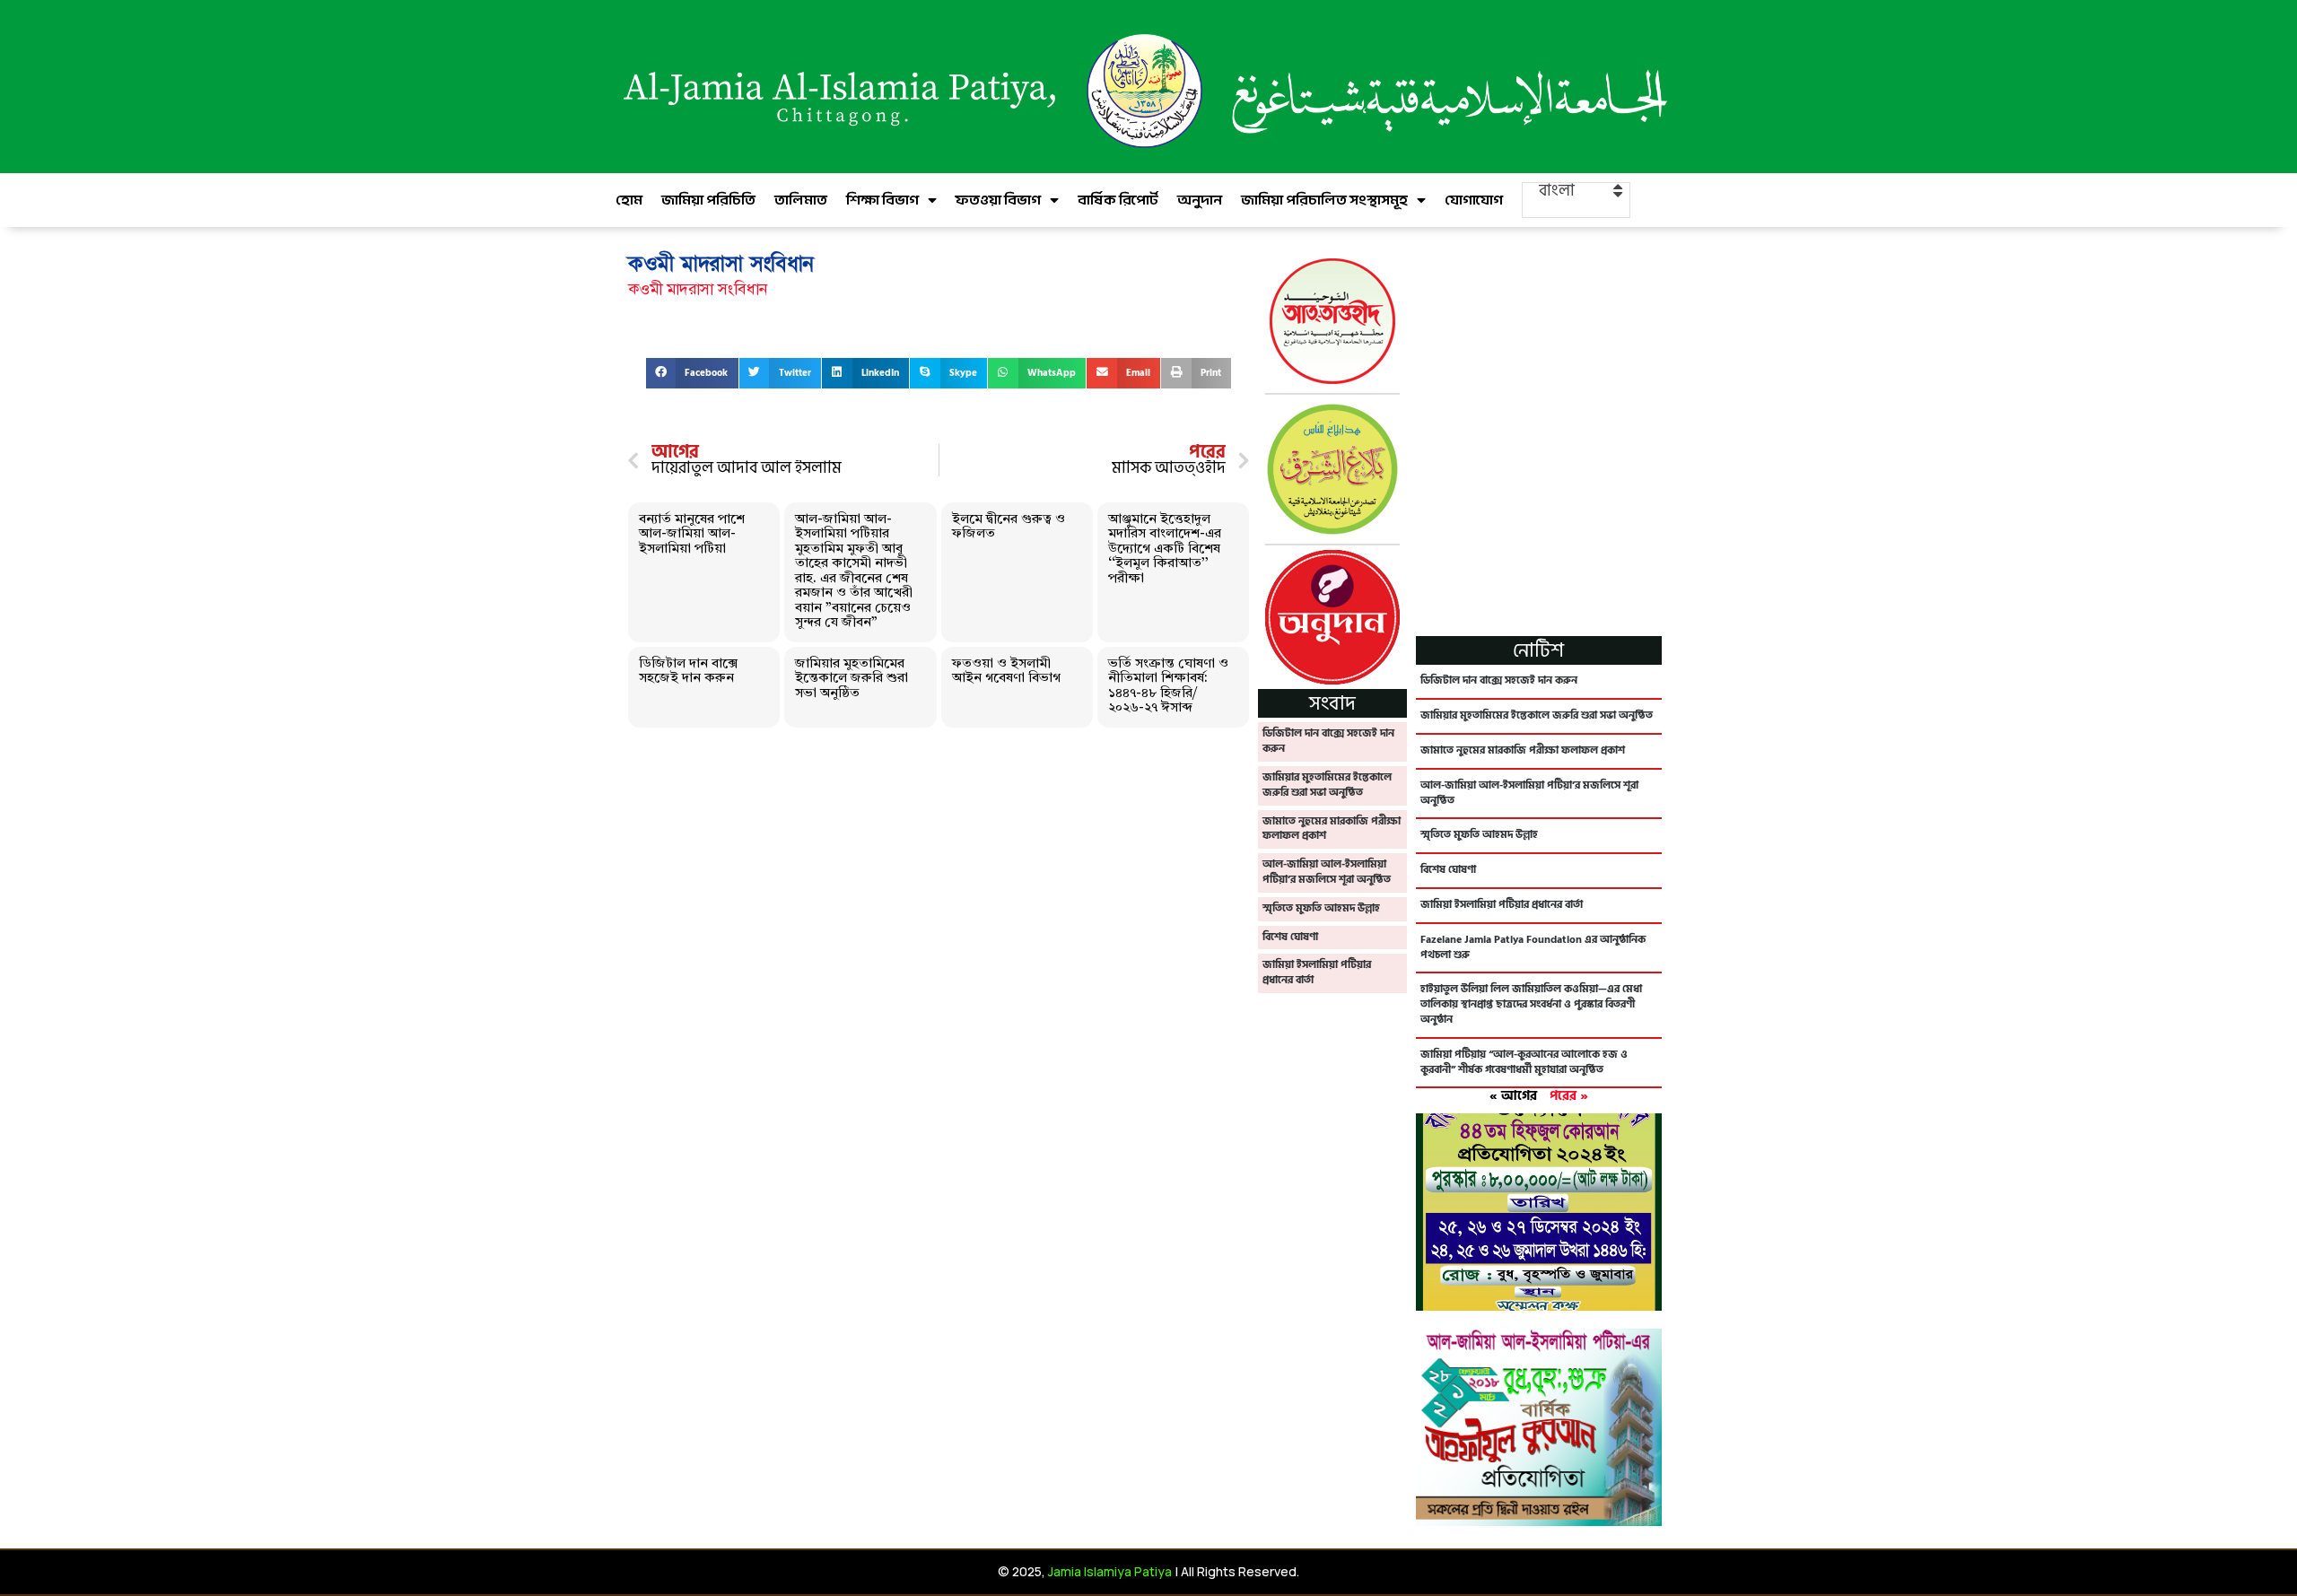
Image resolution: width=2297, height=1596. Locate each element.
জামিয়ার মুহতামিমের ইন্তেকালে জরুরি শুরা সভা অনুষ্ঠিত (852, 679)
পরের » (1569, 1096)
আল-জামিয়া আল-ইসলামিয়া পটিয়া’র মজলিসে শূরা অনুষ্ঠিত (1327, 872)
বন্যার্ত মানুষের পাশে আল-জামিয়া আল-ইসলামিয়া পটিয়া (692, 535)
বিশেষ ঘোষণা (1290, 937)
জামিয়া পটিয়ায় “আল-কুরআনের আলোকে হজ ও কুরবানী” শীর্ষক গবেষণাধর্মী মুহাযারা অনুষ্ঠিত (1524, 1062)
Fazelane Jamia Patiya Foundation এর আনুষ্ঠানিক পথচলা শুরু (1533, 947)
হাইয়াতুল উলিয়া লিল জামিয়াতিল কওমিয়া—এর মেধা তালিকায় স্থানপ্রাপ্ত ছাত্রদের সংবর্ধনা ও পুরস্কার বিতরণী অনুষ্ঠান (1531, 1004)
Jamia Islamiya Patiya (1110, 1571)
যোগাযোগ (1474, 200)
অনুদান (1200, 200)
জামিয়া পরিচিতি (708, 200)
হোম (629, 200)
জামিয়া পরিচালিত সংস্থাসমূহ (1324, 200)
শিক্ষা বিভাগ (882, 200)
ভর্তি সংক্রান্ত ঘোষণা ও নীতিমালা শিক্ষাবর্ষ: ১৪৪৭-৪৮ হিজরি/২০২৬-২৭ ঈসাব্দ (1168, 687)
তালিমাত (801, 200)
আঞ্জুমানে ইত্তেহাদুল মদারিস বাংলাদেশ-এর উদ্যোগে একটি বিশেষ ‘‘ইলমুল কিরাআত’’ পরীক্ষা (1165, 549)
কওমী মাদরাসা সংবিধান (698, 289)
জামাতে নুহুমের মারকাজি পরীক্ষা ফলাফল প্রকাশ (1332, 829)
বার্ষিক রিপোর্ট (1118, 200)
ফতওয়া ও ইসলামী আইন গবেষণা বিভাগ (1006, 672)
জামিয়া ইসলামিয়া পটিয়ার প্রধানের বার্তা (1317, 972)
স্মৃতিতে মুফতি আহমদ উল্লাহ (1321, 908)
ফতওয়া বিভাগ (998, 200)
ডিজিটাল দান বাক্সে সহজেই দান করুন (688, 672)
